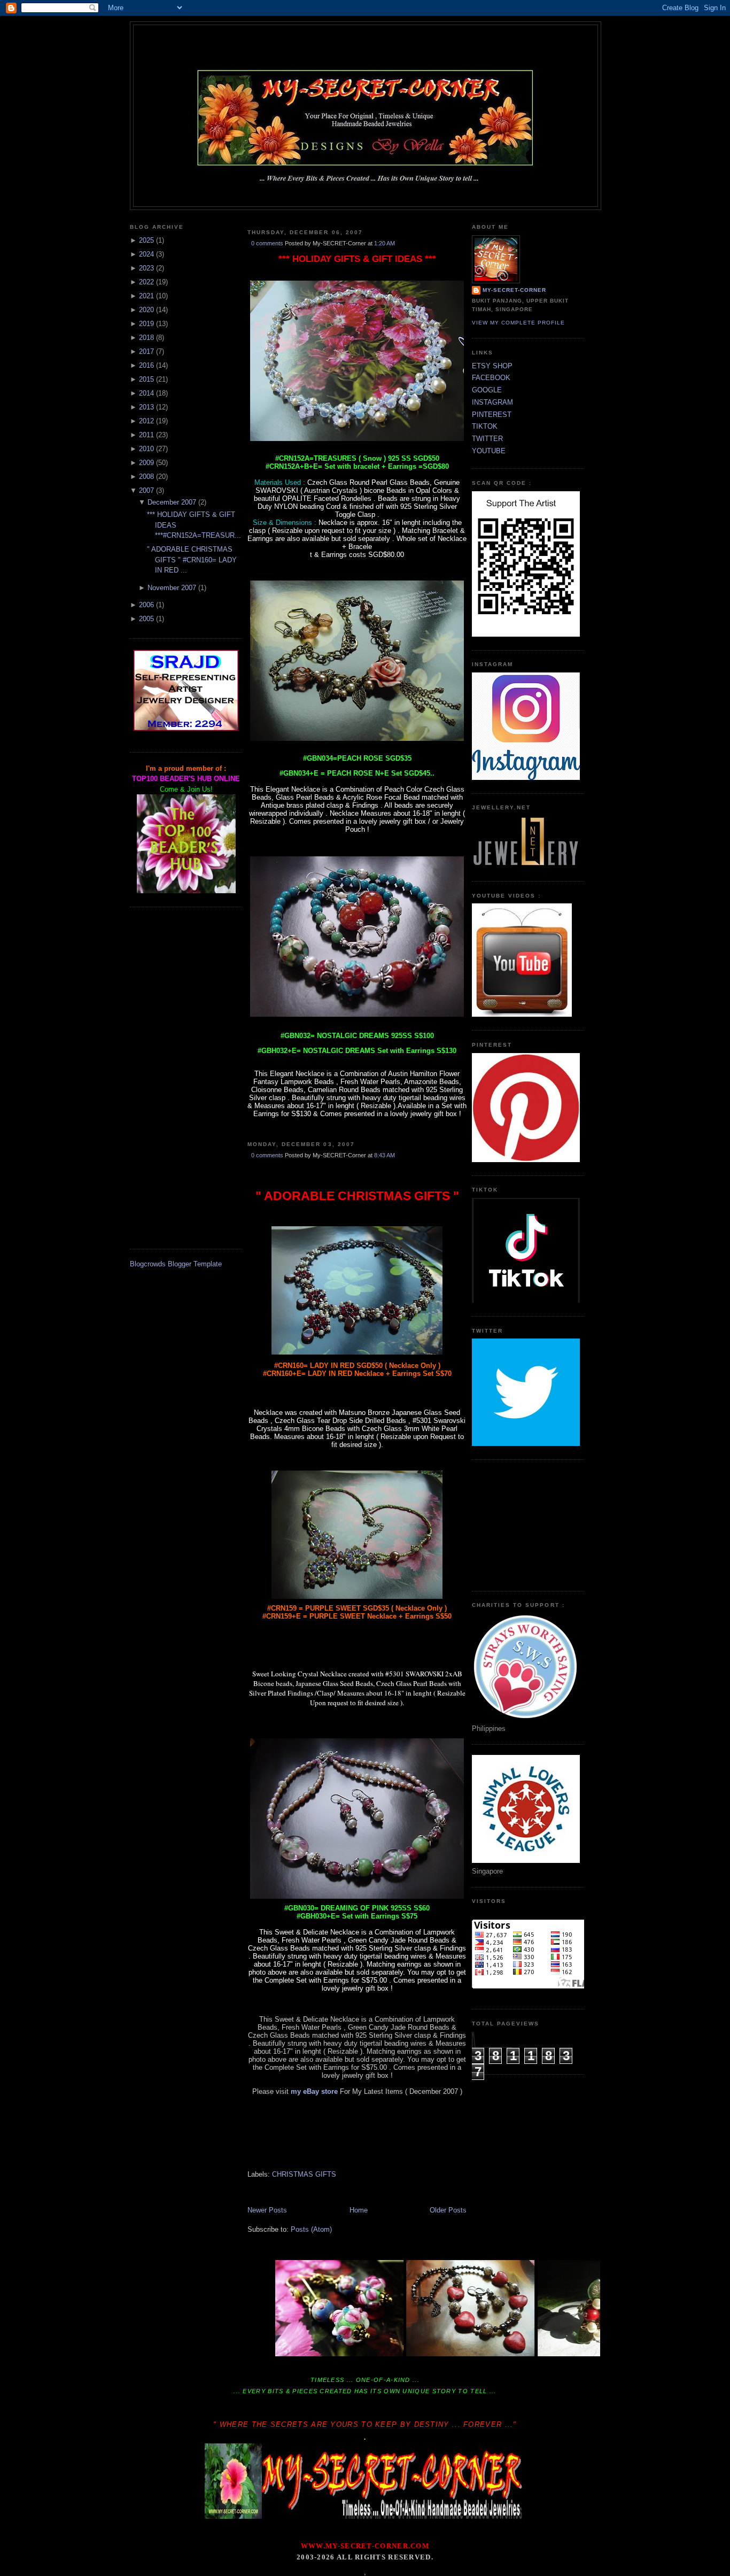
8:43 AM (385, 1155)
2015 (146, 379)
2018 (146, 338)
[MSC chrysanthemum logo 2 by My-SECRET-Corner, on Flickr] (366, 187)
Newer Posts (267, 2210)
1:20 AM (385, 243)
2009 (146, 463)
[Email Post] (248, 1129)
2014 (146, 393)
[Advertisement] (186, 1078)
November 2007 (172, 588)
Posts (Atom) (311, 2229)
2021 (146, 296)
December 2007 (172, 502)
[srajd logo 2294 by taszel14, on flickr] (186, 729)
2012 (146, 421)
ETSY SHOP (492, 366)
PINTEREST (492, 415)
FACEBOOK (491, 378)
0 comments (267, 243)
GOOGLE (487, 390)
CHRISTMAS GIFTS (304, 2174)
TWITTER (487, 439)
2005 (146, 619)
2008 (146, 477)
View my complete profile (518, 323)
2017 (146, 351)
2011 (146, 435)
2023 (146, 268)
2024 (146, 254)
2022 (146, 282)
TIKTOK (485, 426)
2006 (146, 605)
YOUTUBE (489, 451)
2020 (146, 310)
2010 (146, 449)
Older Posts (448, 2210)
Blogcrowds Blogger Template (176, 1264)
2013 (146, 407)
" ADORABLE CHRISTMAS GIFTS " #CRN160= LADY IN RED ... (192, 560)
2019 (146, 324)
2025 (146, 240)
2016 (146, 365)
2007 (146, 490)
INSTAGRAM (492, 402)
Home (359, 2210)
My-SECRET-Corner (366, 44)
